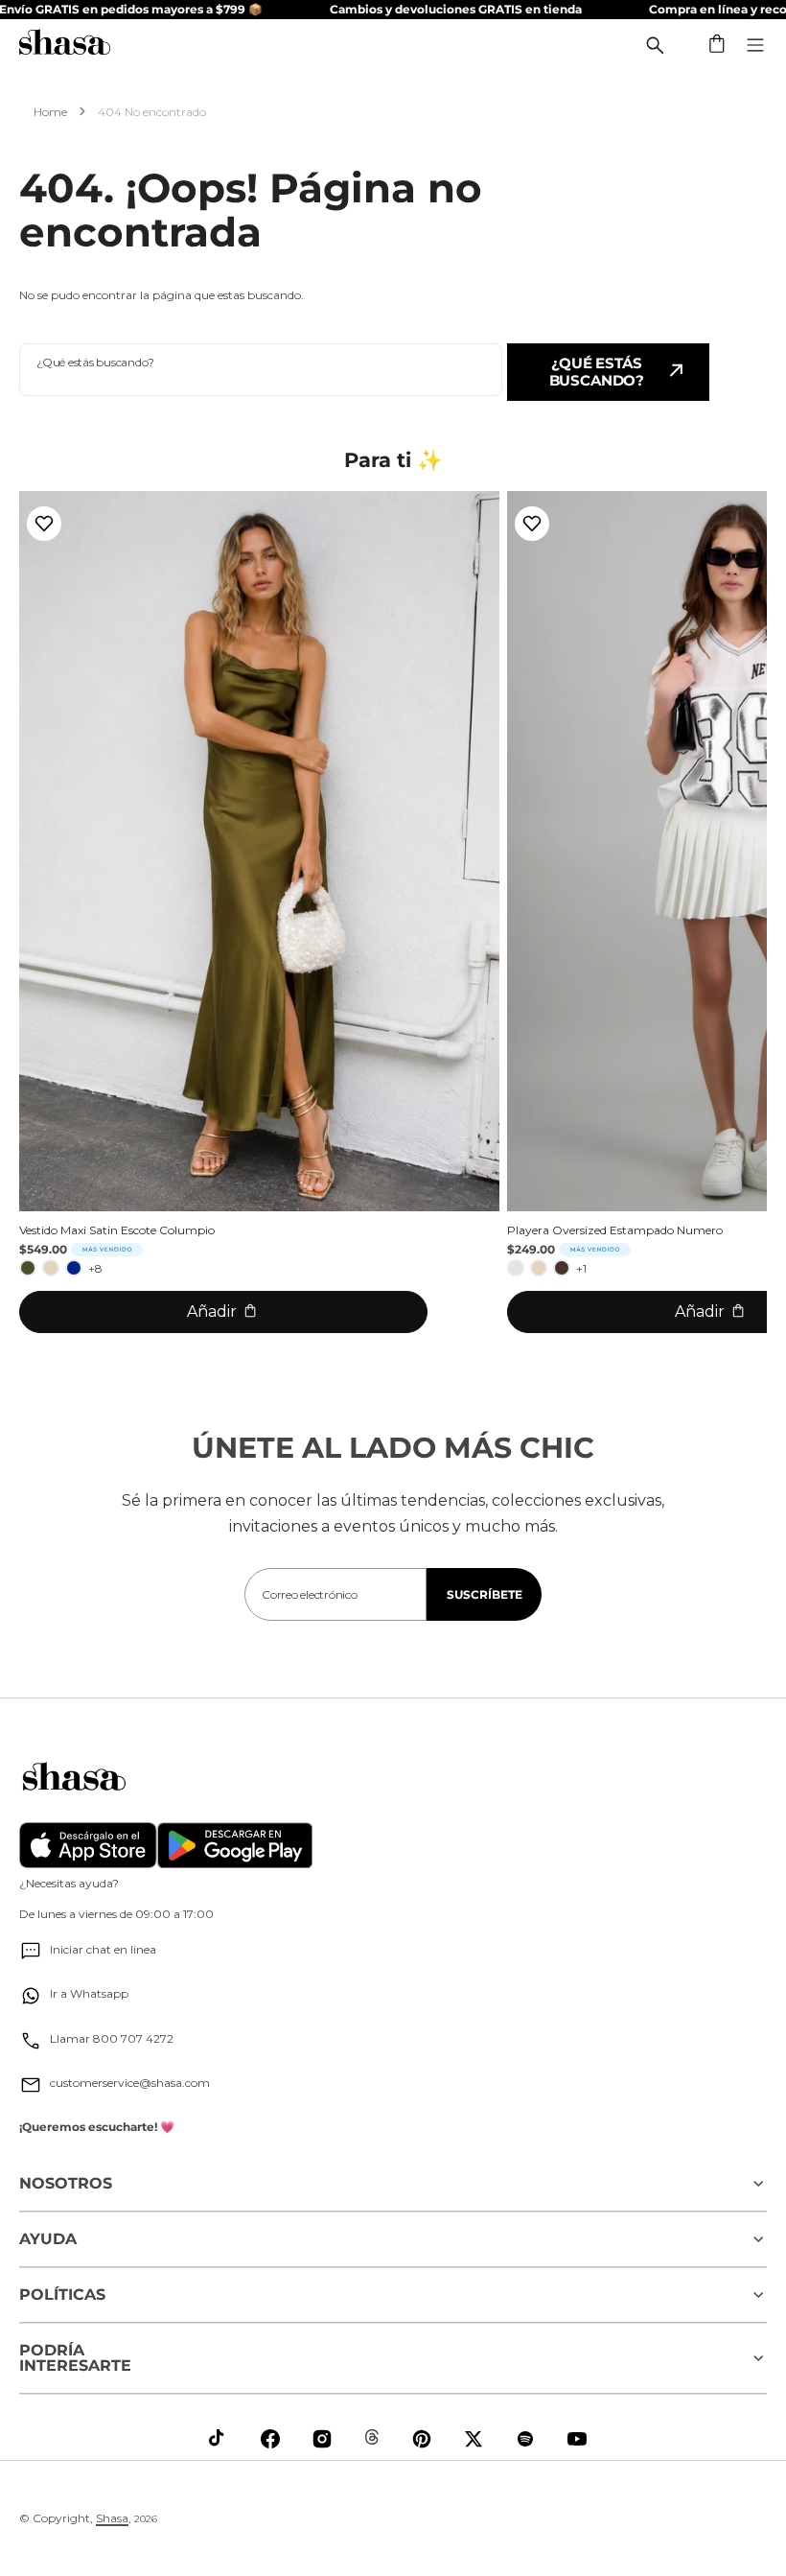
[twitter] (474, 2439)
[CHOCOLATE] (562, 1268)
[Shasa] (65, 45)
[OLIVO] (28, 1268)
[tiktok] (219, 2439)
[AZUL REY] (74, 1268)
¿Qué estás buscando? (597, 372)
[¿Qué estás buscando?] (655, 45)
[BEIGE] (51, 1268)
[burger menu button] (755, 45)
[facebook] (270, 2439)
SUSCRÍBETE (485, 1594)
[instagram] (322, 2439)
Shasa (112, 2518)
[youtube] (577, 2439)
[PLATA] (516, 1268)
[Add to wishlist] (44, 524)
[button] (718, 45)
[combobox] (261, 370)
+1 (581, 1268)
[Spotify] (525, 2439)
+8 (95, 1268)
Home (50, 112)
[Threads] (372, 2437)
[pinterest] (422, 2439)
